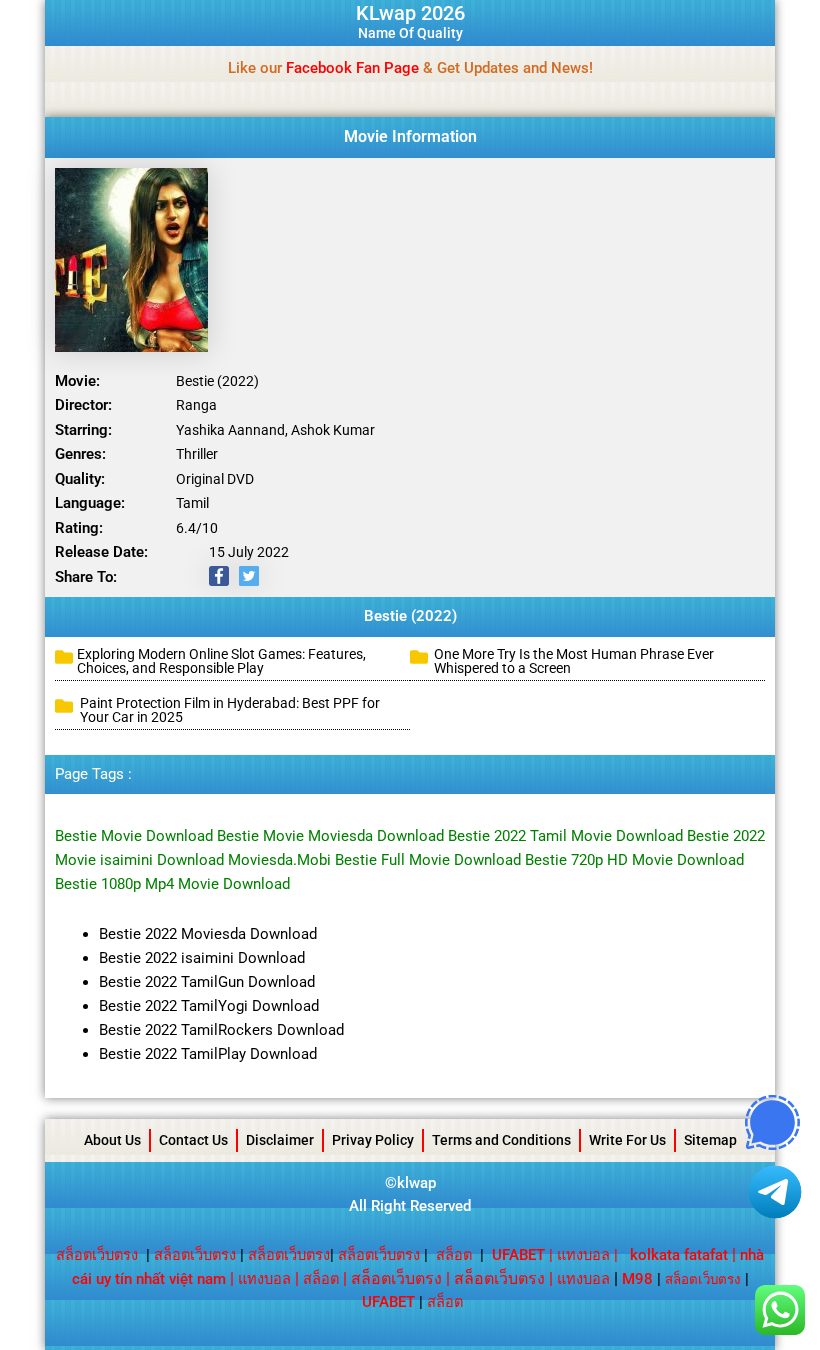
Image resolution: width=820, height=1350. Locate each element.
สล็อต (454, 1255)
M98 (637, 1279)
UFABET (388, 1302)
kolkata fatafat (679, 1255)
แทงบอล (583, 1255)
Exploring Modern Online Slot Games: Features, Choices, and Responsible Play (221, 661)
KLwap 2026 (410, 13)
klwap (416, 1183)
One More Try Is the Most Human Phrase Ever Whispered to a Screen (574, 661)
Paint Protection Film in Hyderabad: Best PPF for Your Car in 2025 (230, 710)
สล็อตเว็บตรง (97, 1255)
